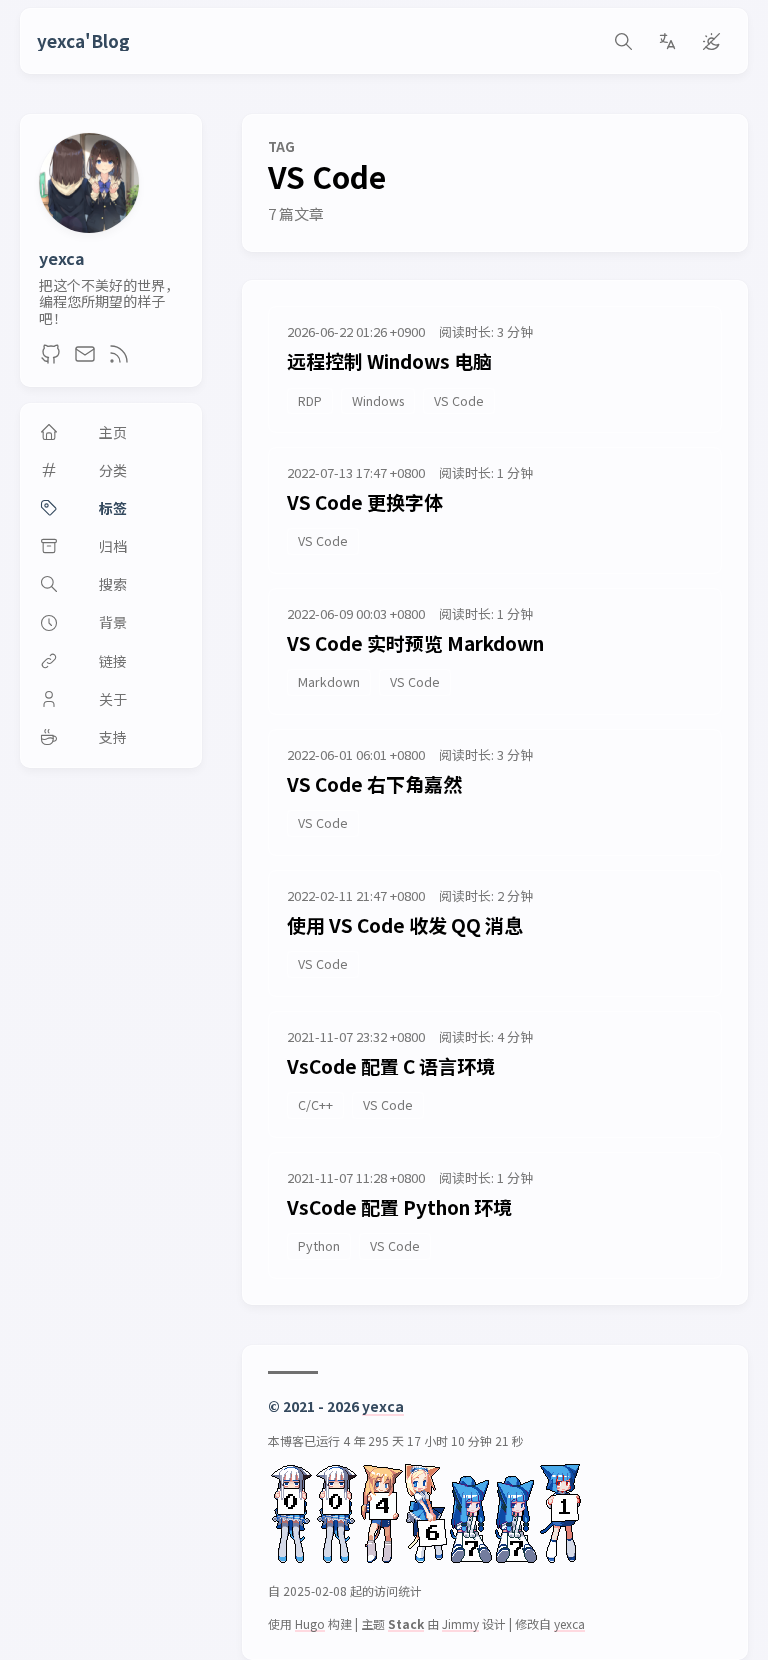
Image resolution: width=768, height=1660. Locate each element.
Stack (406, 1623)
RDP (310, 400)
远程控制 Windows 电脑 (389, 360)
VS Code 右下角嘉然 (374, 783)
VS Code (459, 400)
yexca (62, 258)
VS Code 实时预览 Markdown (415, 642)
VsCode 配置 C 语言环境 (391, 1065)
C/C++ (315, 1104)
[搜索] (623, 41)
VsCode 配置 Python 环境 (399, 1206)
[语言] (667, 41)
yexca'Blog (83, 41)
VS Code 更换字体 (365, 501)
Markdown (329, 681)
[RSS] (119, 359)
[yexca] (89, 226)
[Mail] (85, 359)
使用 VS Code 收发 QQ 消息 (405, 924)
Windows (378, 400)
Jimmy (460, 1623)
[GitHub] (51, 359)
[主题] (711, 41)
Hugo (310, 1623)
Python (319, 1245)
